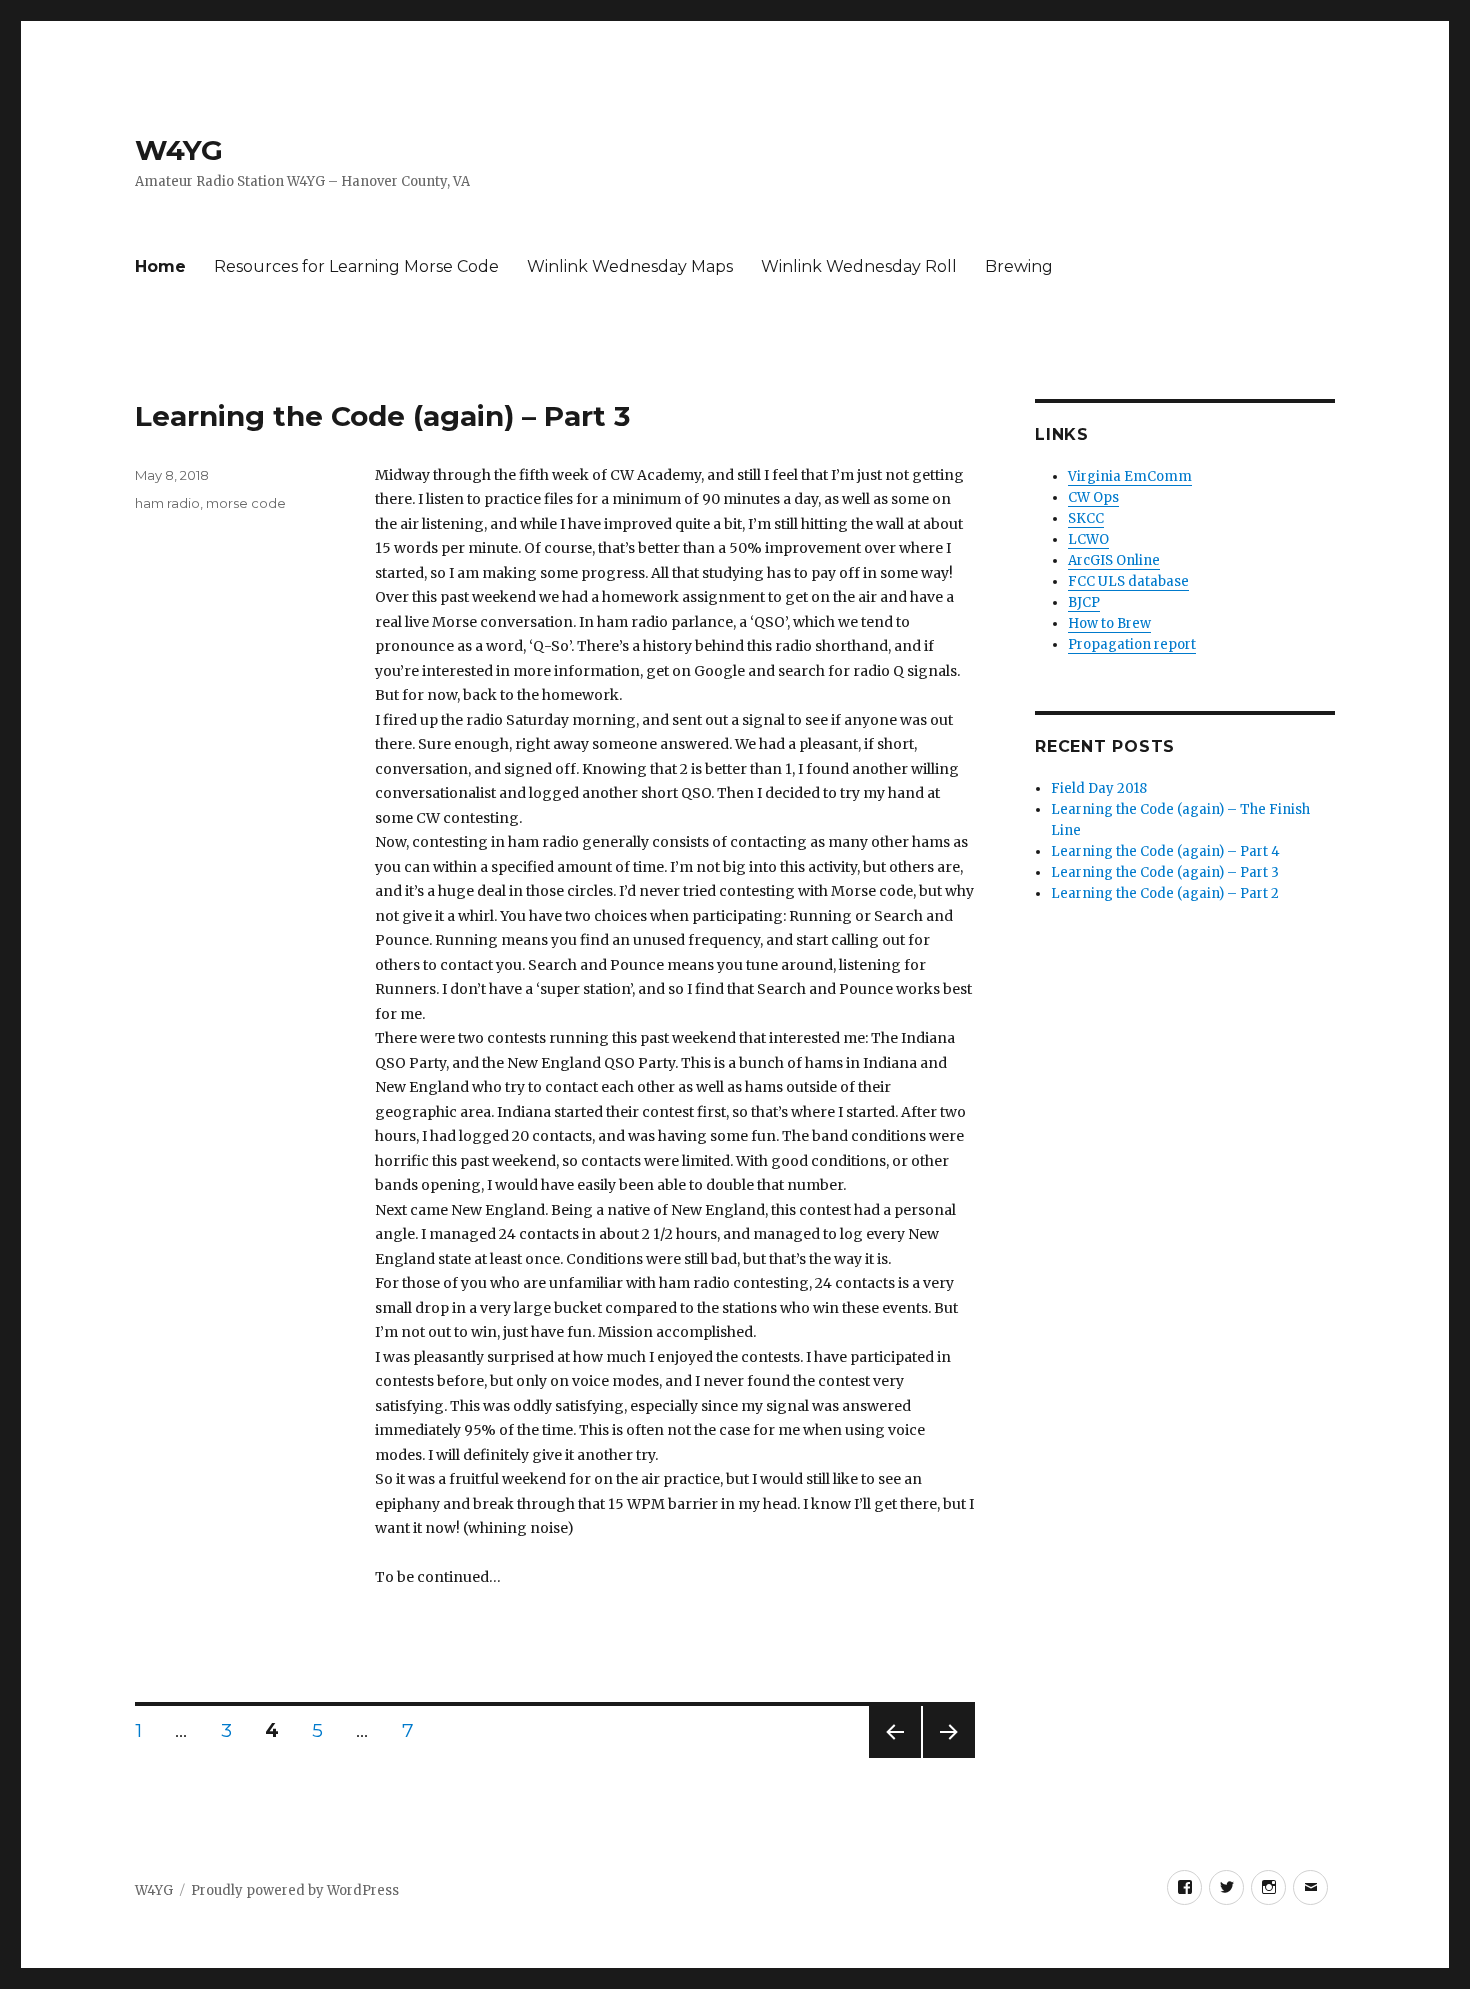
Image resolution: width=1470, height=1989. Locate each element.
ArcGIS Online (1114, 560)
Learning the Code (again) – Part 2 (1165, 893)
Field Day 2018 (1099, 788)
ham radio (167, 503)
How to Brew (1109, 623)
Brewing (1019, 266)
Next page (949, 1757)
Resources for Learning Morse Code (356, 266)
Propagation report (1132, 644)
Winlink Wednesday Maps (630, 266)
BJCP (1084, 602)
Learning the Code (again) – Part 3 (382, 416)
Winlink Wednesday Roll (859, 266)
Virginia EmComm (1130, 476)
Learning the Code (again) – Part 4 (1165, 851)
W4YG (179, 150)
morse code (246, 503)
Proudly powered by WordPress (295, 1890)
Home (160, 266)
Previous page (895, 1757)
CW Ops (1093, 497)
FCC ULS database (1128, 581)
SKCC (1086, 518)
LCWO (1088, 539)
